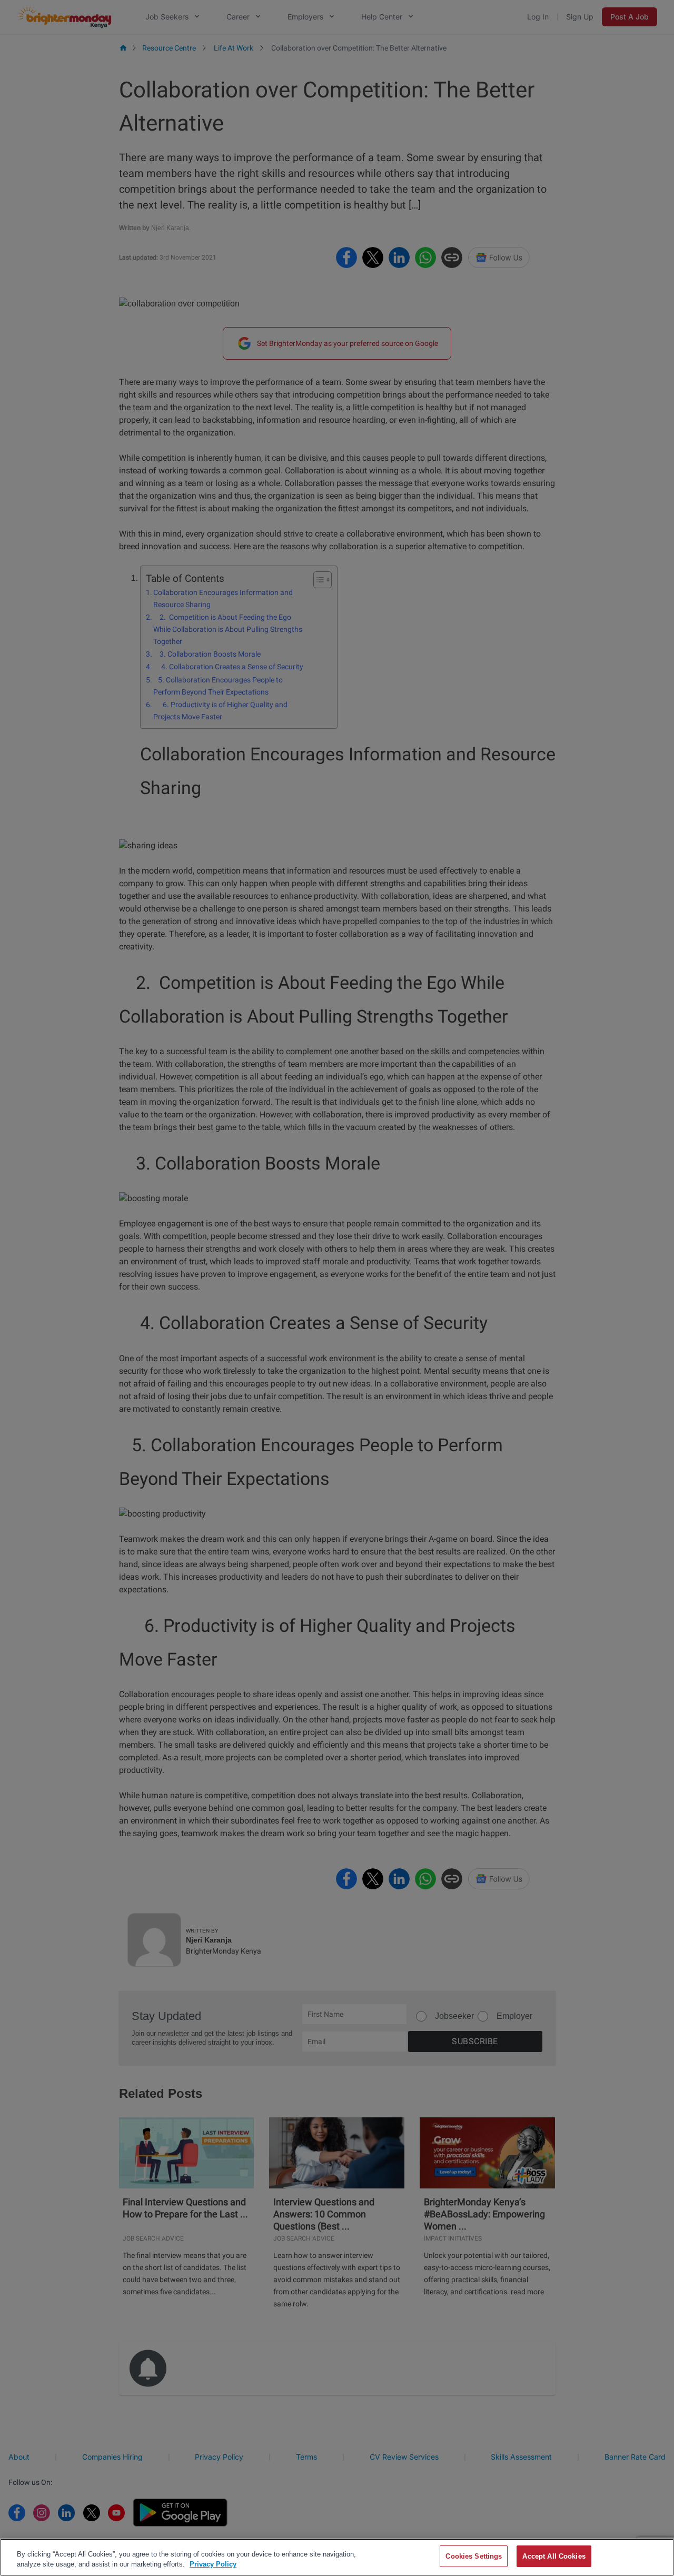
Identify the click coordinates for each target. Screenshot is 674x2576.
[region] (337, 2557)
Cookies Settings (474, 2556)
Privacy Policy (213, 2565)
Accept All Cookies (554, 2556)
